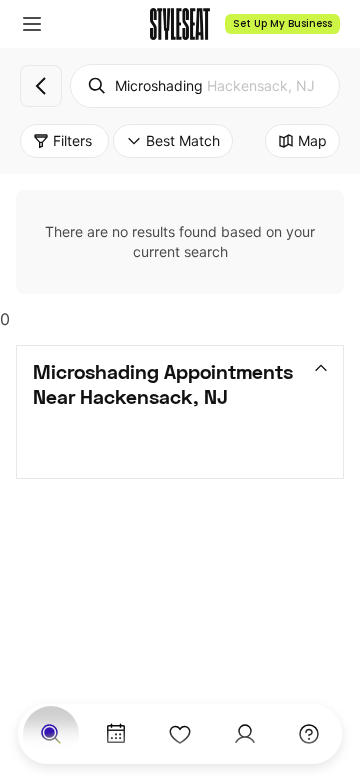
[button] (32, 24)
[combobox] (205, 86)
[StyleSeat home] (180, 24)
